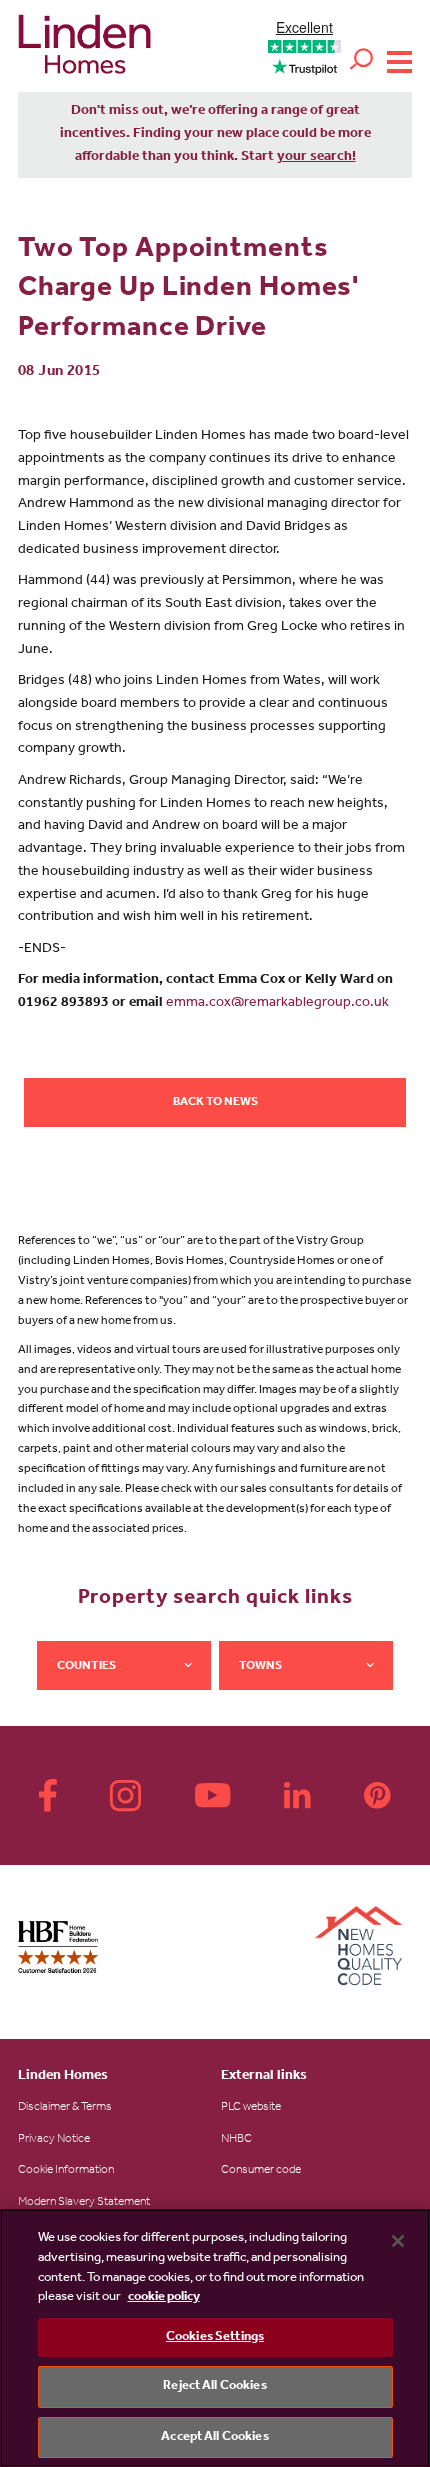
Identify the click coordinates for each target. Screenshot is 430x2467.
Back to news (215, 1103)
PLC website (251, 2108)
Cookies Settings (215, 2337)
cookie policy (164, 2297)
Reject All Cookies (214, 2386)
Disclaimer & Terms (65, 2108)
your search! (316, 158)
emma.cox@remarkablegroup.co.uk (277, 1004)
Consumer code (261, 2171)
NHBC (236, 2140)
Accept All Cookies (214, 2437)
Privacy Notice (54, 2140)
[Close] (398, 2241)
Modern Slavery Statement (84, 2203)
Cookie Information (66, 2171)
